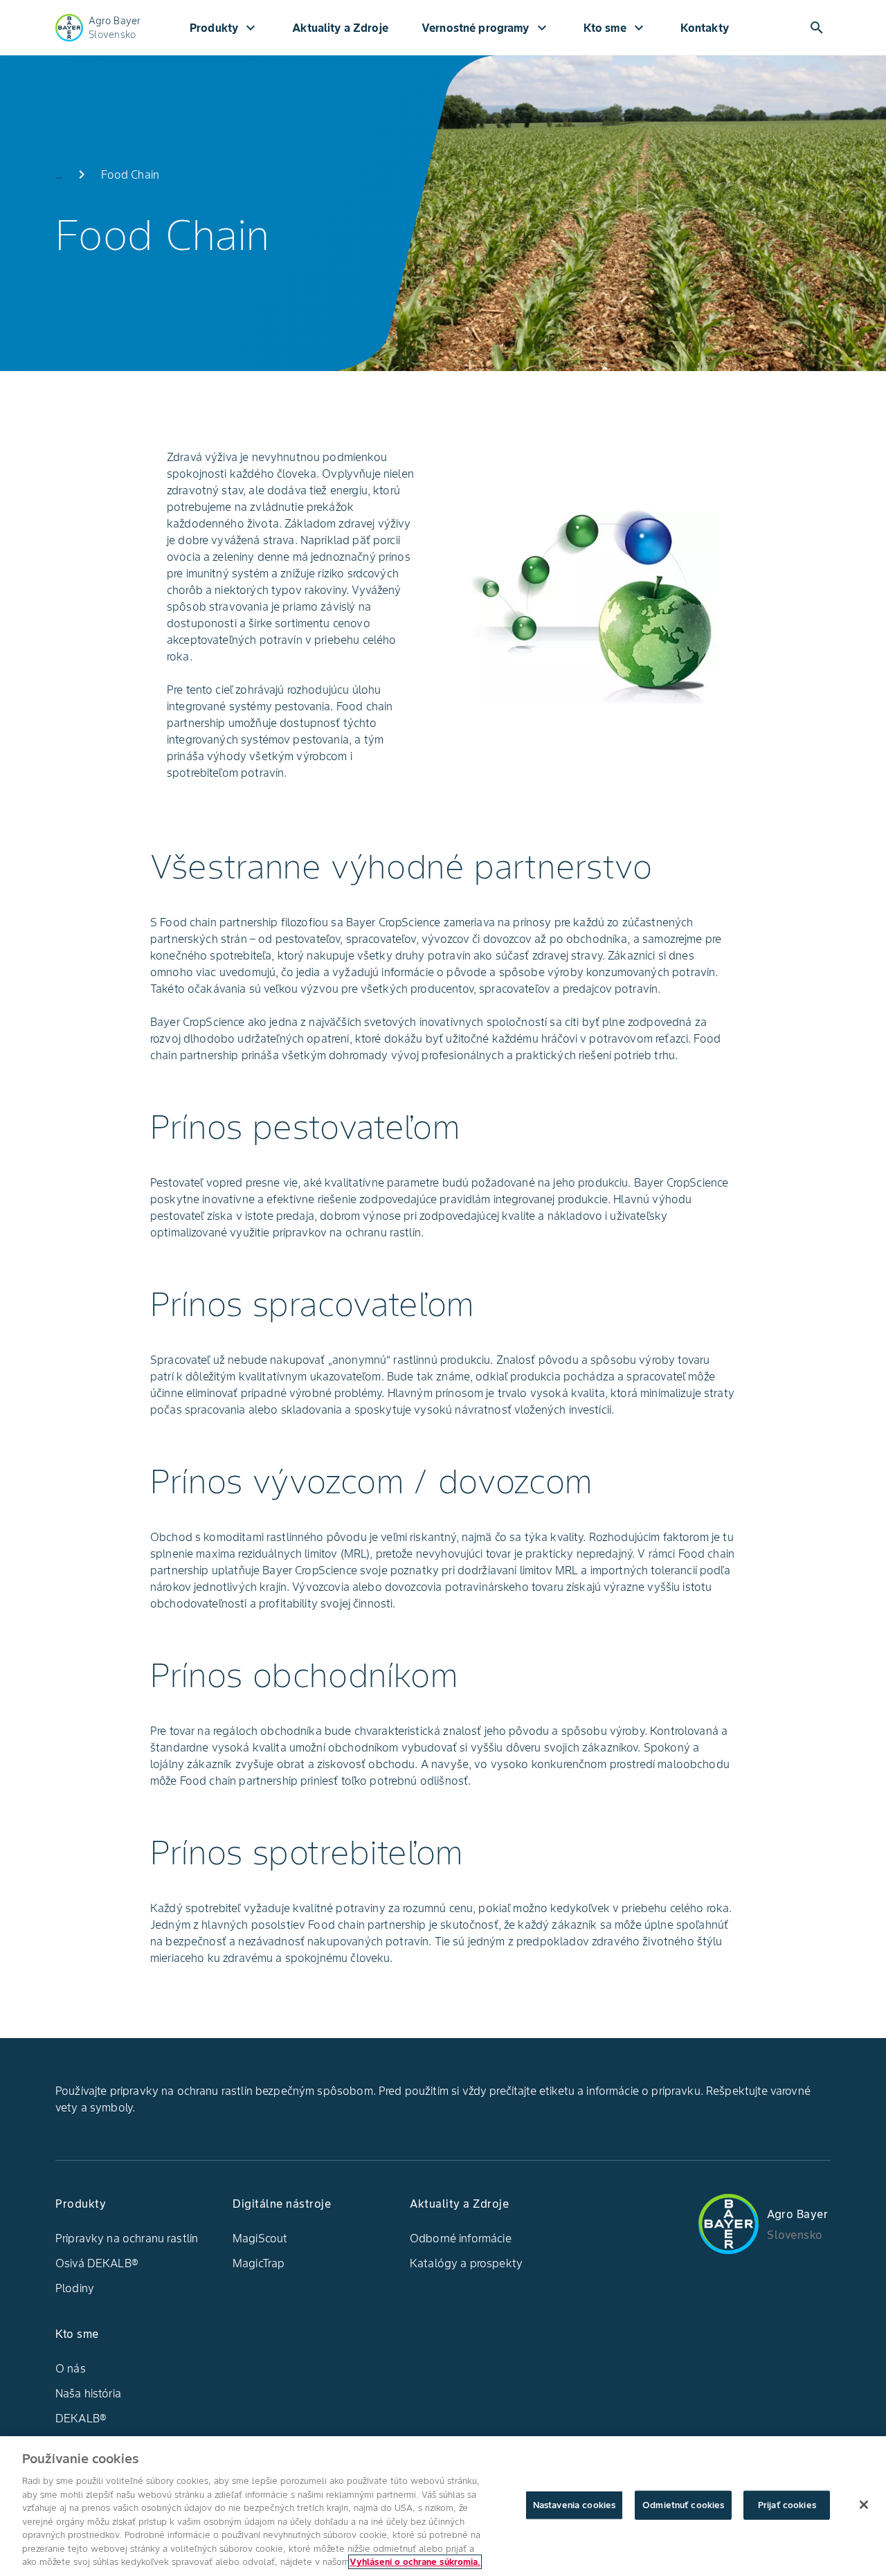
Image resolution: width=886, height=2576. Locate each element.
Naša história (88, 2393)
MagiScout (260, 2238)
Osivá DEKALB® (97, 2263)
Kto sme (615, 28)
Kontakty (705, 28)
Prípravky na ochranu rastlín (127, 2238)
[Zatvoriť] (864, 2505)
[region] (443, 2506)
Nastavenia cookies (574, 2505)
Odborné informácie (461, 2238)
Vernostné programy (486, 28)
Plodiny (75, 2288)
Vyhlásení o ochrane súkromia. (415, 2562)
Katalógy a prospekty (466, 2263)
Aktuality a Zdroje (340, 28)
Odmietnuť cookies (683, 2505)
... (59, 174)
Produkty (224, 28)
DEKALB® (81, 2418)
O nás (71, 2368)
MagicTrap (259, 2263)
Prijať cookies (787, 2505)
